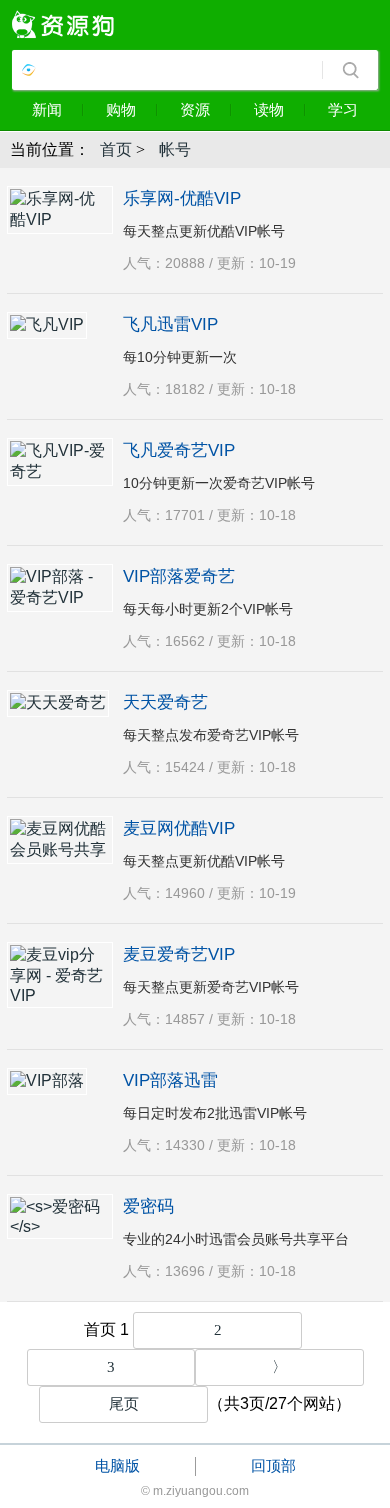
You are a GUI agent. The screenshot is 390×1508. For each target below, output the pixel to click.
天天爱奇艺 (165, 702)
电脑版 (117, 1465)
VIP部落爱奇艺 (179, 576)
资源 (195, 109)
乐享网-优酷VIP (182, 198)
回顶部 (273, 1465)
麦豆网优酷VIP (179, 828)
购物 (121, 109)
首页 (116, 149)
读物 (269, 109)
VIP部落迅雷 (170, 1080)
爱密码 (148, 1206)
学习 (343, 109)
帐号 (175, 149)
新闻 (47, 109)
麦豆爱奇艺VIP (179, 954)
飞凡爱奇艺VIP (179, 450)
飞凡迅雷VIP (170, 324)
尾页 (124, 1404)
